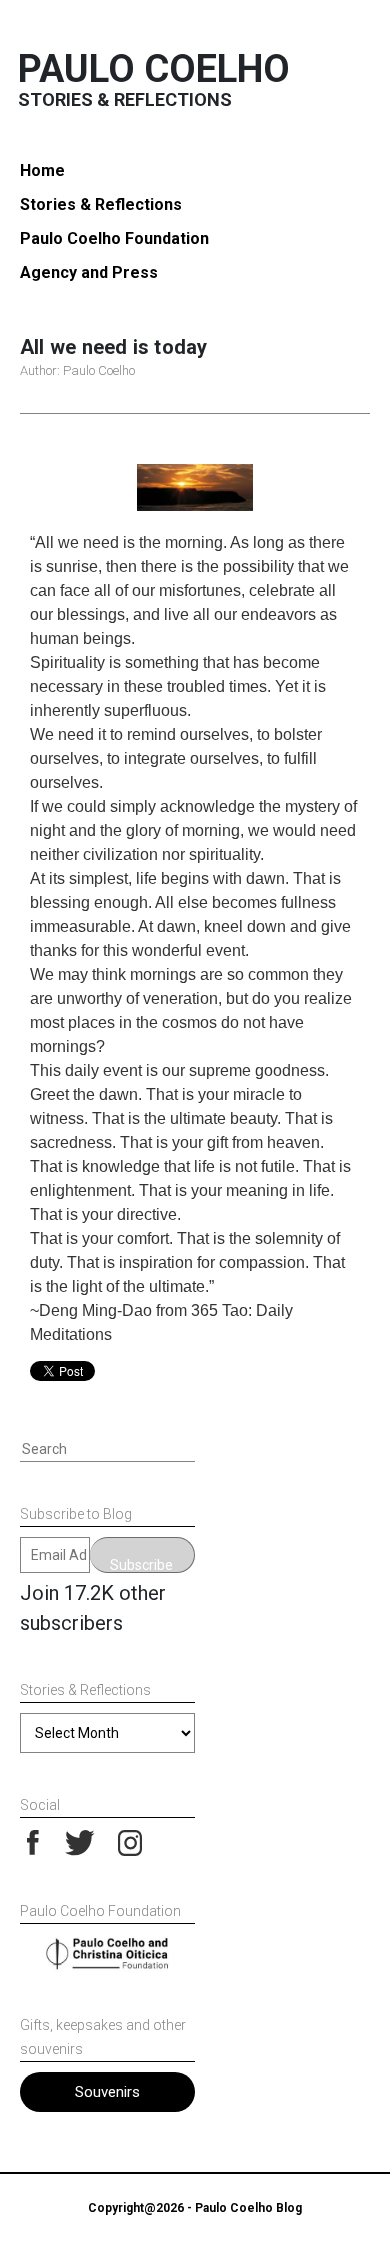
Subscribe (141, 1565)
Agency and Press (89, 272)
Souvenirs (107, 2092)
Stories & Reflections (101, 204)
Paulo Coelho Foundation (114, 238)
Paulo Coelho (154, 69)
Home (42, 170)
